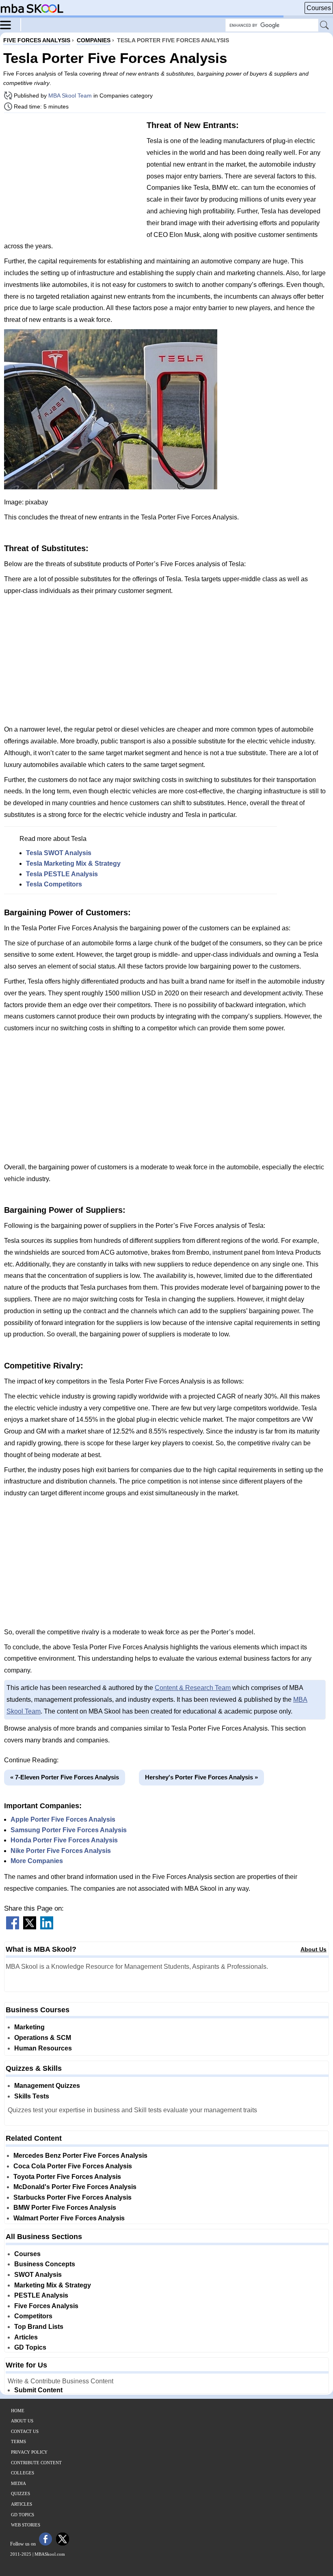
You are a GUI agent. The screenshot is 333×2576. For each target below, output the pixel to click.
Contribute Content (36, 2463)
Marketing (29, 2027)
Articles (26, 2337)
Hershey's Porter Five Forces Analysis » (201, 1777)
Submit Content (38, 2390)
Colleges (23, 2473)
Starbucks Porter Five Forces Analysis (72, 2197)
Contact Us (25, 2431)
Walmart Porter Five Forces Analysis (69, 2218)
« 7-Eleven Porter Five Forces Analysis (65, 1777)
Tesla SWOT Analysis (59, 853)
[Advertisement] (72, 176)
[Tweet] (30, 1927)
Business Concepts (45, 2264)
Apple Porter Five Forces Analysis (63, 1819)
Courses (319, 8)
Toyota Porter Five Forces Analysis (67, 2177)
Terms (18, 2441)
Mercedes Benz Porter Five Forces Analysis (80, 2156)
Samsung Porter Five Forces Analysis (69, 1830)
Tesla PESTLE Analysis (62, 874)
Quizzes (21, 2493)
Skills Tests (32, 2096)
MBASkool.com (50, 2554)
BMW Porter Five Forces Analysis (65, 2208)
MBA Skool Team (70, 96)
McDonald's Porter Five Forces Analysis (75, 2187)
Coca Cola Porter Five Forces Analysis (73, 2166)
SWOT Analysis (38, 2275)
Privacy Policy (29, 2452)
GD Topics (30, 2347)
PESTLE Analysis (41, 2295)
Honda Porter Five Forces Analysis (64, 1840)
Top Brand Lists (39, 2327)
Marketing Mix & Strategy (53, 2285)
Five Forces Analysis (46, 2306)
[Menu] (11, 24)
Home (18, 2411)
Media (18, 2483)
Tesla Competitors (54, 884)
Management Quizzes (47, 2086)
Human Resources (43, 2048)
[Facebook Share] (13, 1927)
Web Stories (26, 2525)
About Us (314, 1949)
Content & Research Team (193, 1688)
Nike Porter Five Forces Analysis (61, 1851)
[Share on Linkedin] (47, 1927)
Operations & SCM (43, 2038)
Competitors (33, 2316)
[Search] (325, 26)
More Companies (37, 1861)
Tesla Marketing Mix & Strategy (73, 863)
